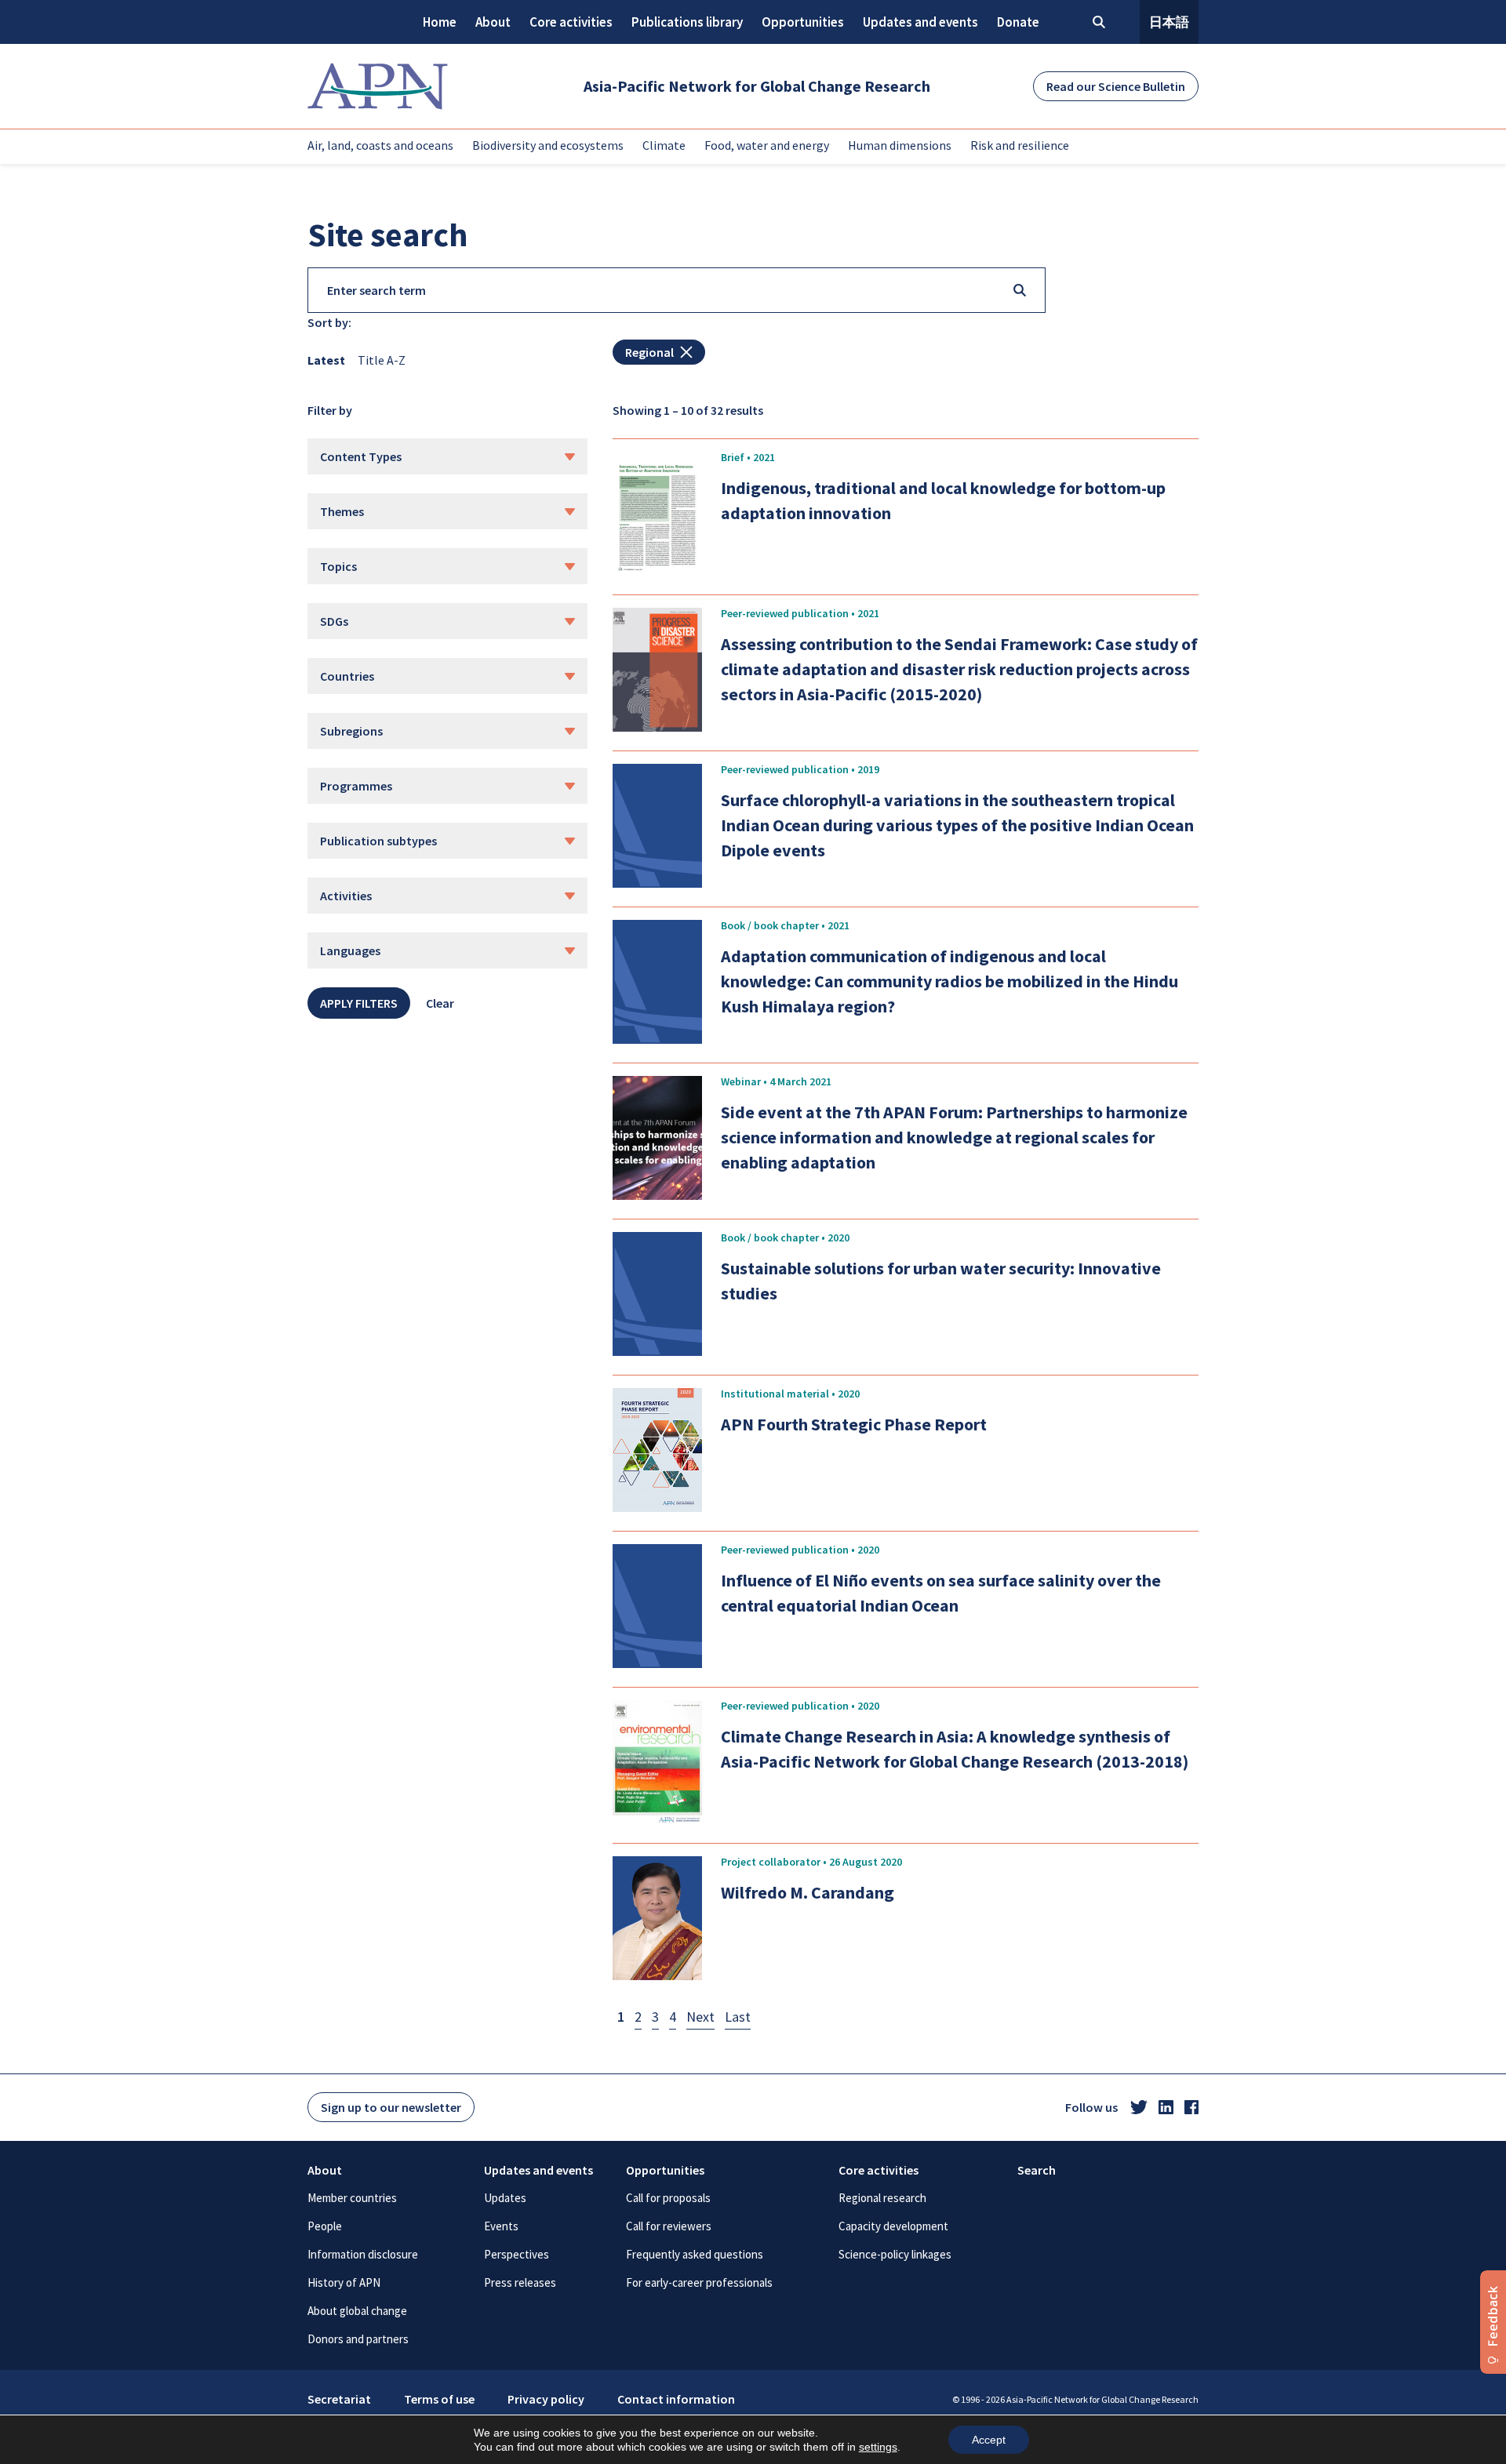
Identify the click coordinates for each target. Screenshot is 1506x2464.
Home (440, 22)
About (493, 22)
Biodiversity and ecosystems (548, 145)
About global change (357, 2311)
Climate (664, 145)
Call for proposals (668, 2198)
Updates (505, 2198)
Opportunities (803, 22)
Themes (342, 511)
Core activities (571, 22)
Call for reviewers (669, 2226)
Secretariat (339, 2399)
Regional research (882, 2198)
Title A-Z (382, 360)
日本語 (1169, 22)
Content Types (361, 456)
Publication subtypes (378, 841)
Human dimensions (900, 145)
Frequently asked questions (695, 2254)
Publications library (687, 22)
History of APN (344, 2282)
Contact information (676, 2399)
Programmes (356, 786)
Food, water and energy (767, 145)
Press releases (520, 2282)
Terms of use (439, 2399)
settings (878, 2447)
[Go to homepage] (378, 86)
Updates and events (920, 22)
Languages (350, 950)
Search (1037, 2170)
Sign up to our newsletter (391, 2107)
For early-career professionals (699, 2282)
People (325, 2226)
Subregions (351, 731)
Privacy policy (546, 2399)
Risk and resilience (1020, 145)
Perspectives (517, 2254)
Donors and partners (358, 2339)
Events (501, 2226)
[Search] (1020, 290)
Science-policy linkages (895, 2254)
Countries (347, 676)
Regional (649, 352)
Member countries (352, 2198)
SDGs (334, 621)
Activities (346, 896)
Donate (1018, 22)
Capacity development (893, 2226)
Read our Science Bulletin (1116, 86)
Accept (989, 2440)
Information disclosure (363, 2254)
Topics (338, 566)
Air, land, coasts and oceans (380, 145)
